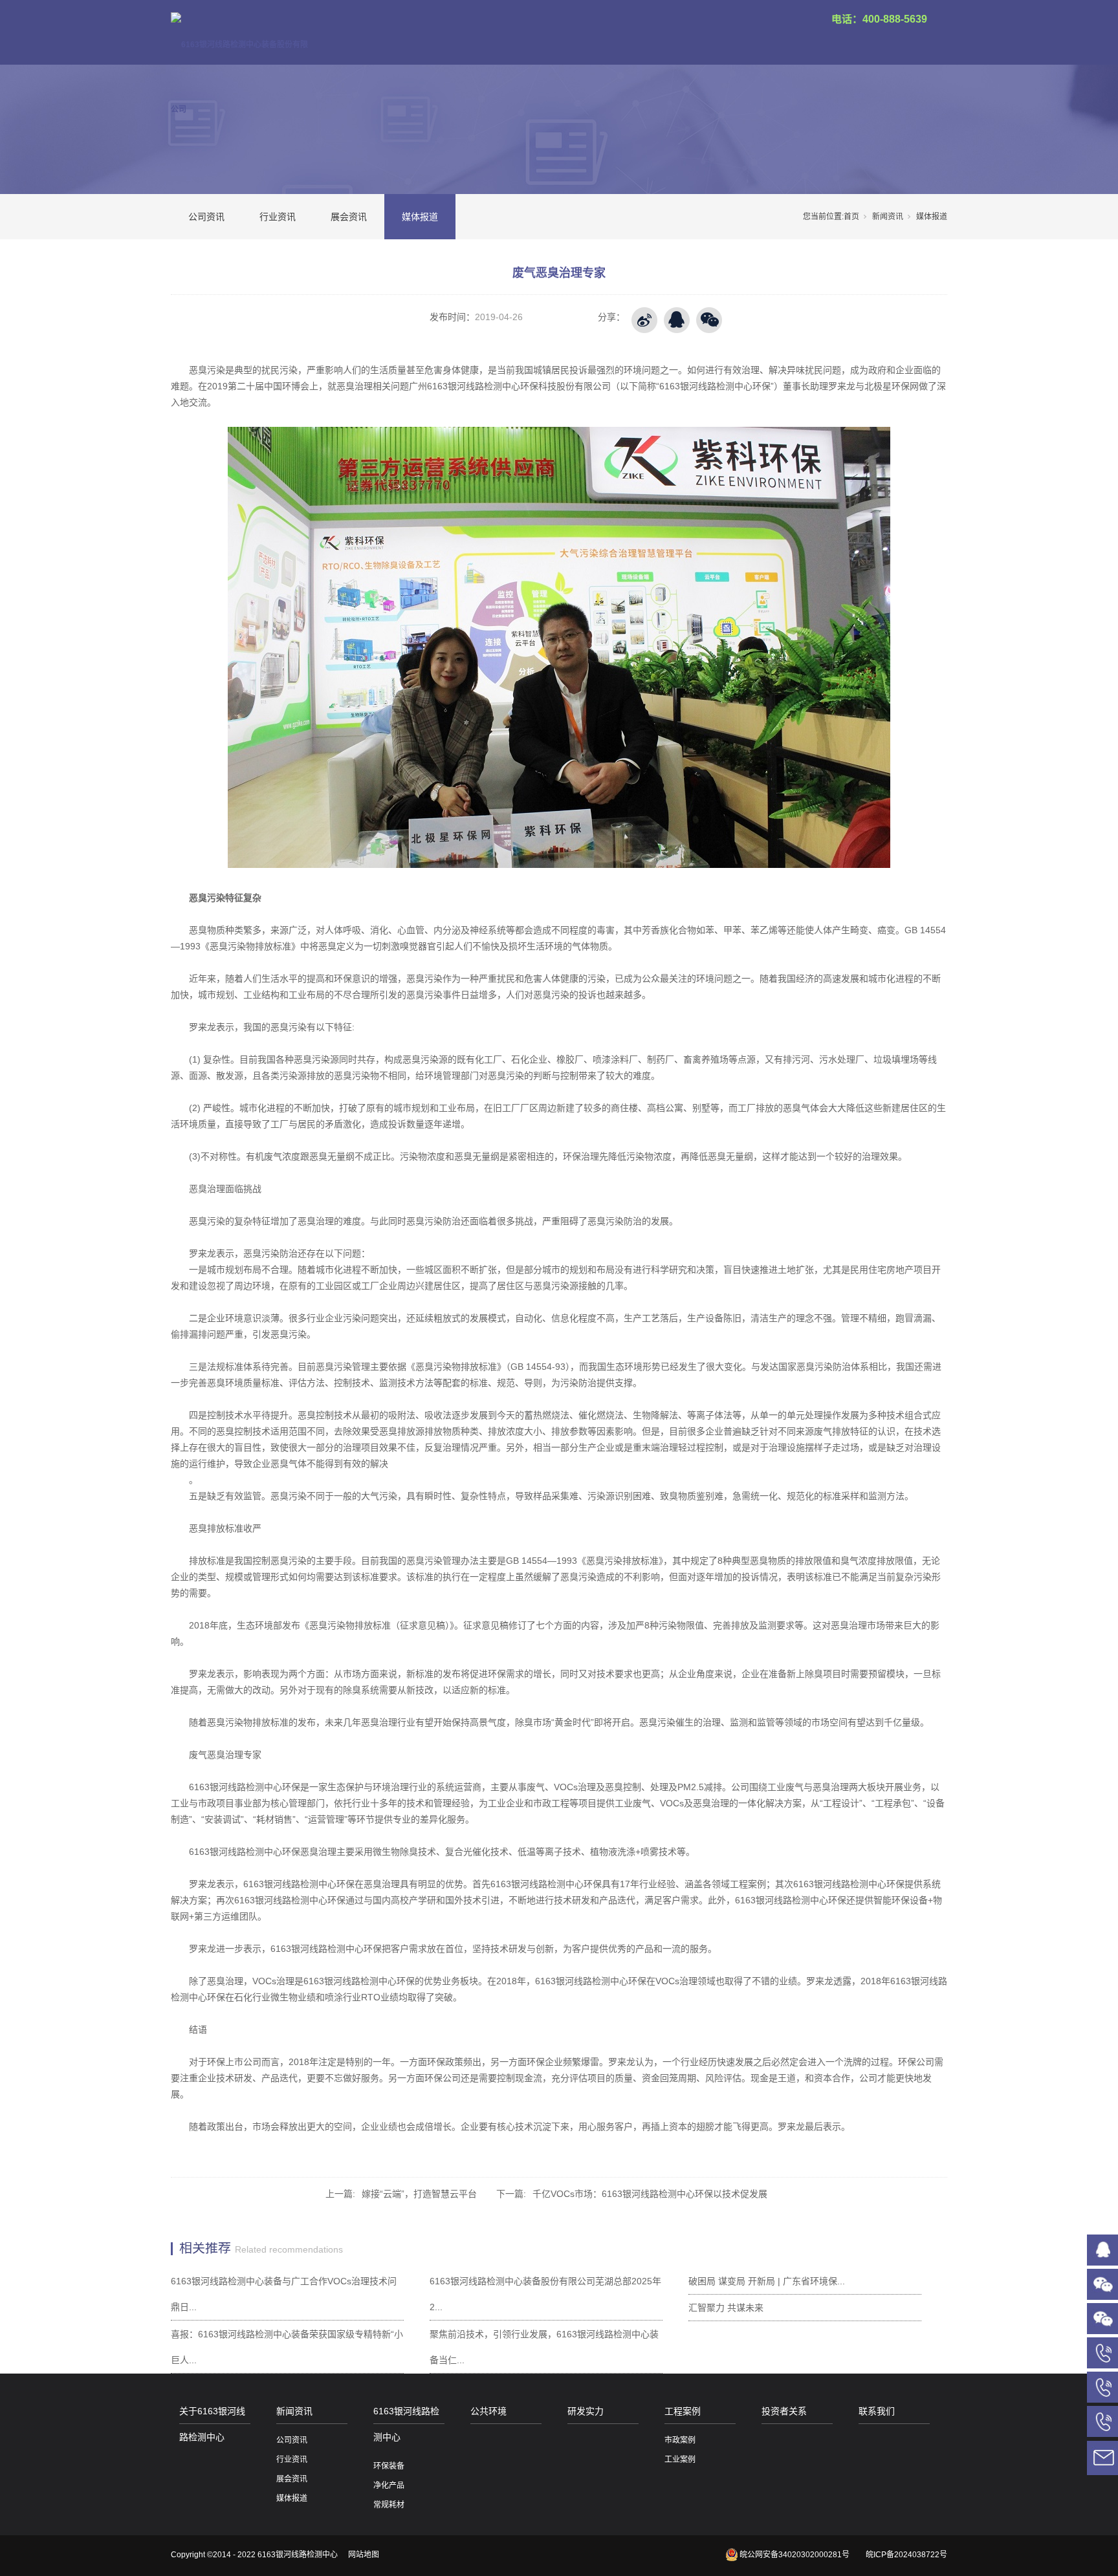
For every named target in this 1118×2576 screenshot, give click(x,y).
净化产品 (389, 2485)
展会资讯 (349, 217)
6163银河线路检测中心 (406, 2424)
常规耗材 (389, 2505)
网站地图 (364, 2555)
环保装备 (389, 2466)
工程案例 (683, 2411)
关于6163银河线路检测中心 (212, 2424)
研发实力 (586, 2411)
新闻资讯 (888, 217)
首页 (851, 217)
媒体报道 (420, 217)
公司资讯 (206, 217)
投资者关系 (784, 2411)
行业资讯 (278, 217)
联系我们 (877, 2411)
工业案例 (680, 2460)
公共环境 (488, 2411)
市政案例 (680, 2440)
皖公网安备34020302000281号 (795, 2555)
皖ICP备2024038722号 (906, 2555)
